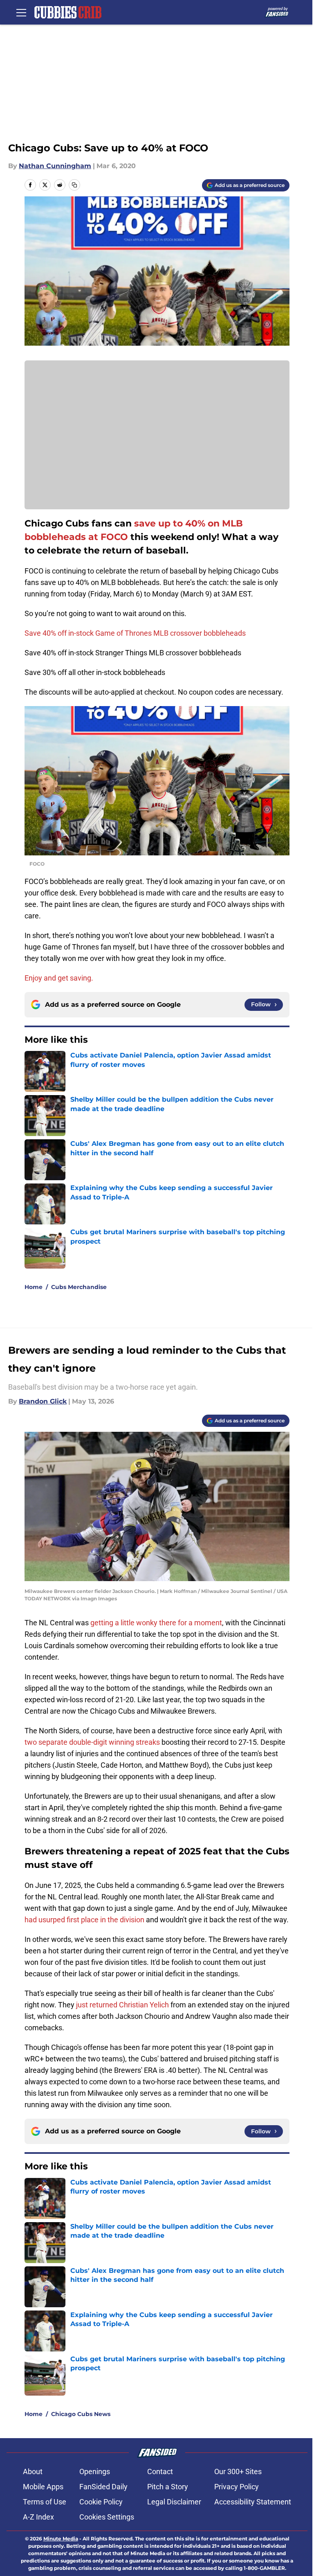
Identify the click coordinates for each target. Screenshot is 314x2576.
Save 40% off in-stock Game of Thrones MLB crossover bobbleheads (135, 633)
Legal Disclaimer (174, 2502)
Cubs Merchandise (79, 1287)
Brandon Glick (43, 1401)
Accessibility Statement (253, 2502)
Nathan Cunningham (55, 166)
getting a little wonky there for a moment (156, 1623)
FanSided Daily (103, 2487)
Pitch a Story (168, 2487)
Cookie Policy (101, 2502)
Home (34, 1287)
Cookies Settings (107, 2517)
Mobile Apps (43, 2487)
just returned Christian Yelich (122, 2005)
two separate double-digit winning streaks (92, 1742)
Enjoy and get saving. (60, 978)
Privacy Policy (237, 2487)
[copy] (74, 185)
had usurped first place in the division (84, 1920)
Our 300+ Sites (238, 2471)
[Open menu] (21, 12)
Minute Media (61, 2539)
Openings (95, 2471)
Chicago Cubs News (81, 2414)
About (33, 2471)
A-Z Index (38, 2517)
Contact (160, 2471)
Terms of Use (45, 2502)
